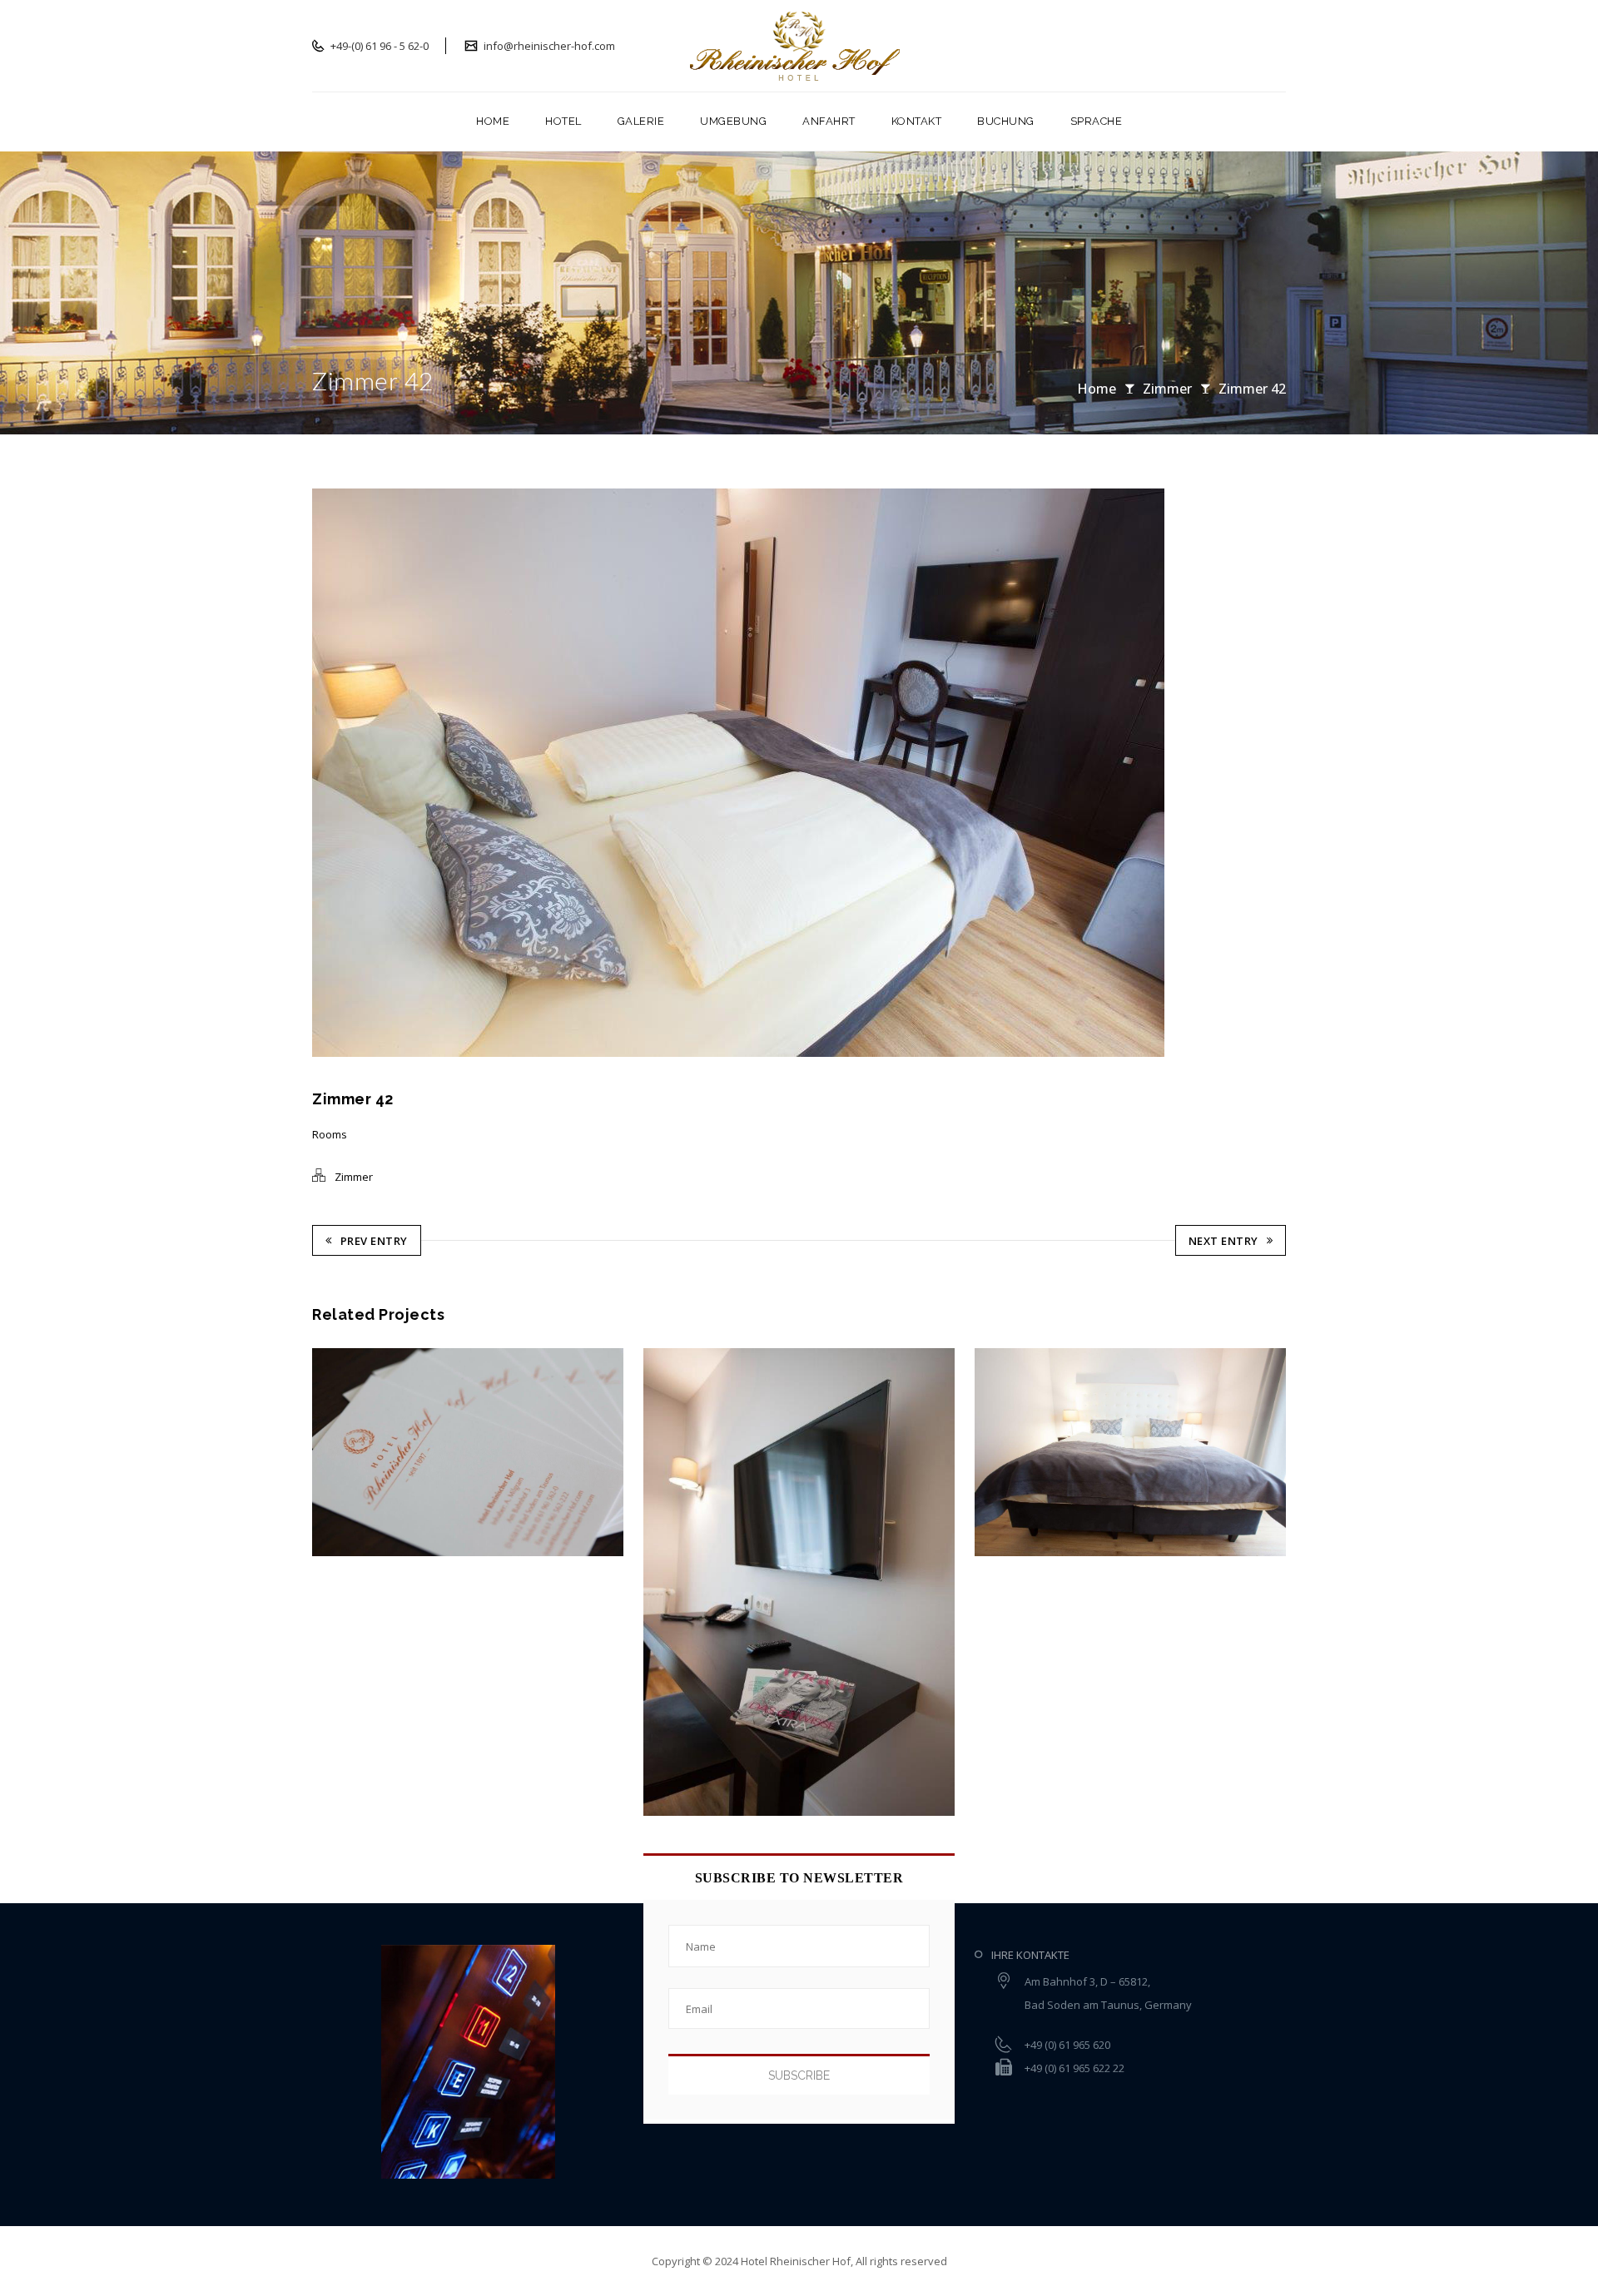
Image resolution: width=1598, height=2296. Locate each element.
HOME (493, 121)
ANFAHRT (829, 121)
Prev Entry (374, 1241)
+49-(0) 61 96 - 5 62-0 (378, 46)
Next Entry (1223, 1241)
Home (1097, 389)
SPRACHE (1097, 121)
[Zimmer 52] (352, 1452)
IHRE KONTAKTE (1030, 1955)
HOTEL (563, 121)
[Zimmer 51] (683, 1582)
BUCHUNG (1006, 121)
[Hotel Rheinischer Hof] (799, 46)
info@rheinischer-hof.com (548, 46)
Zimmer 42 (1252, 389)
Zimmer (1167, 389)
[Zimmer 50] (1014, 1452)
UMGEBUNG (733, 121)
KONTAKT (917, 121)
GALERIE (641, 121)
